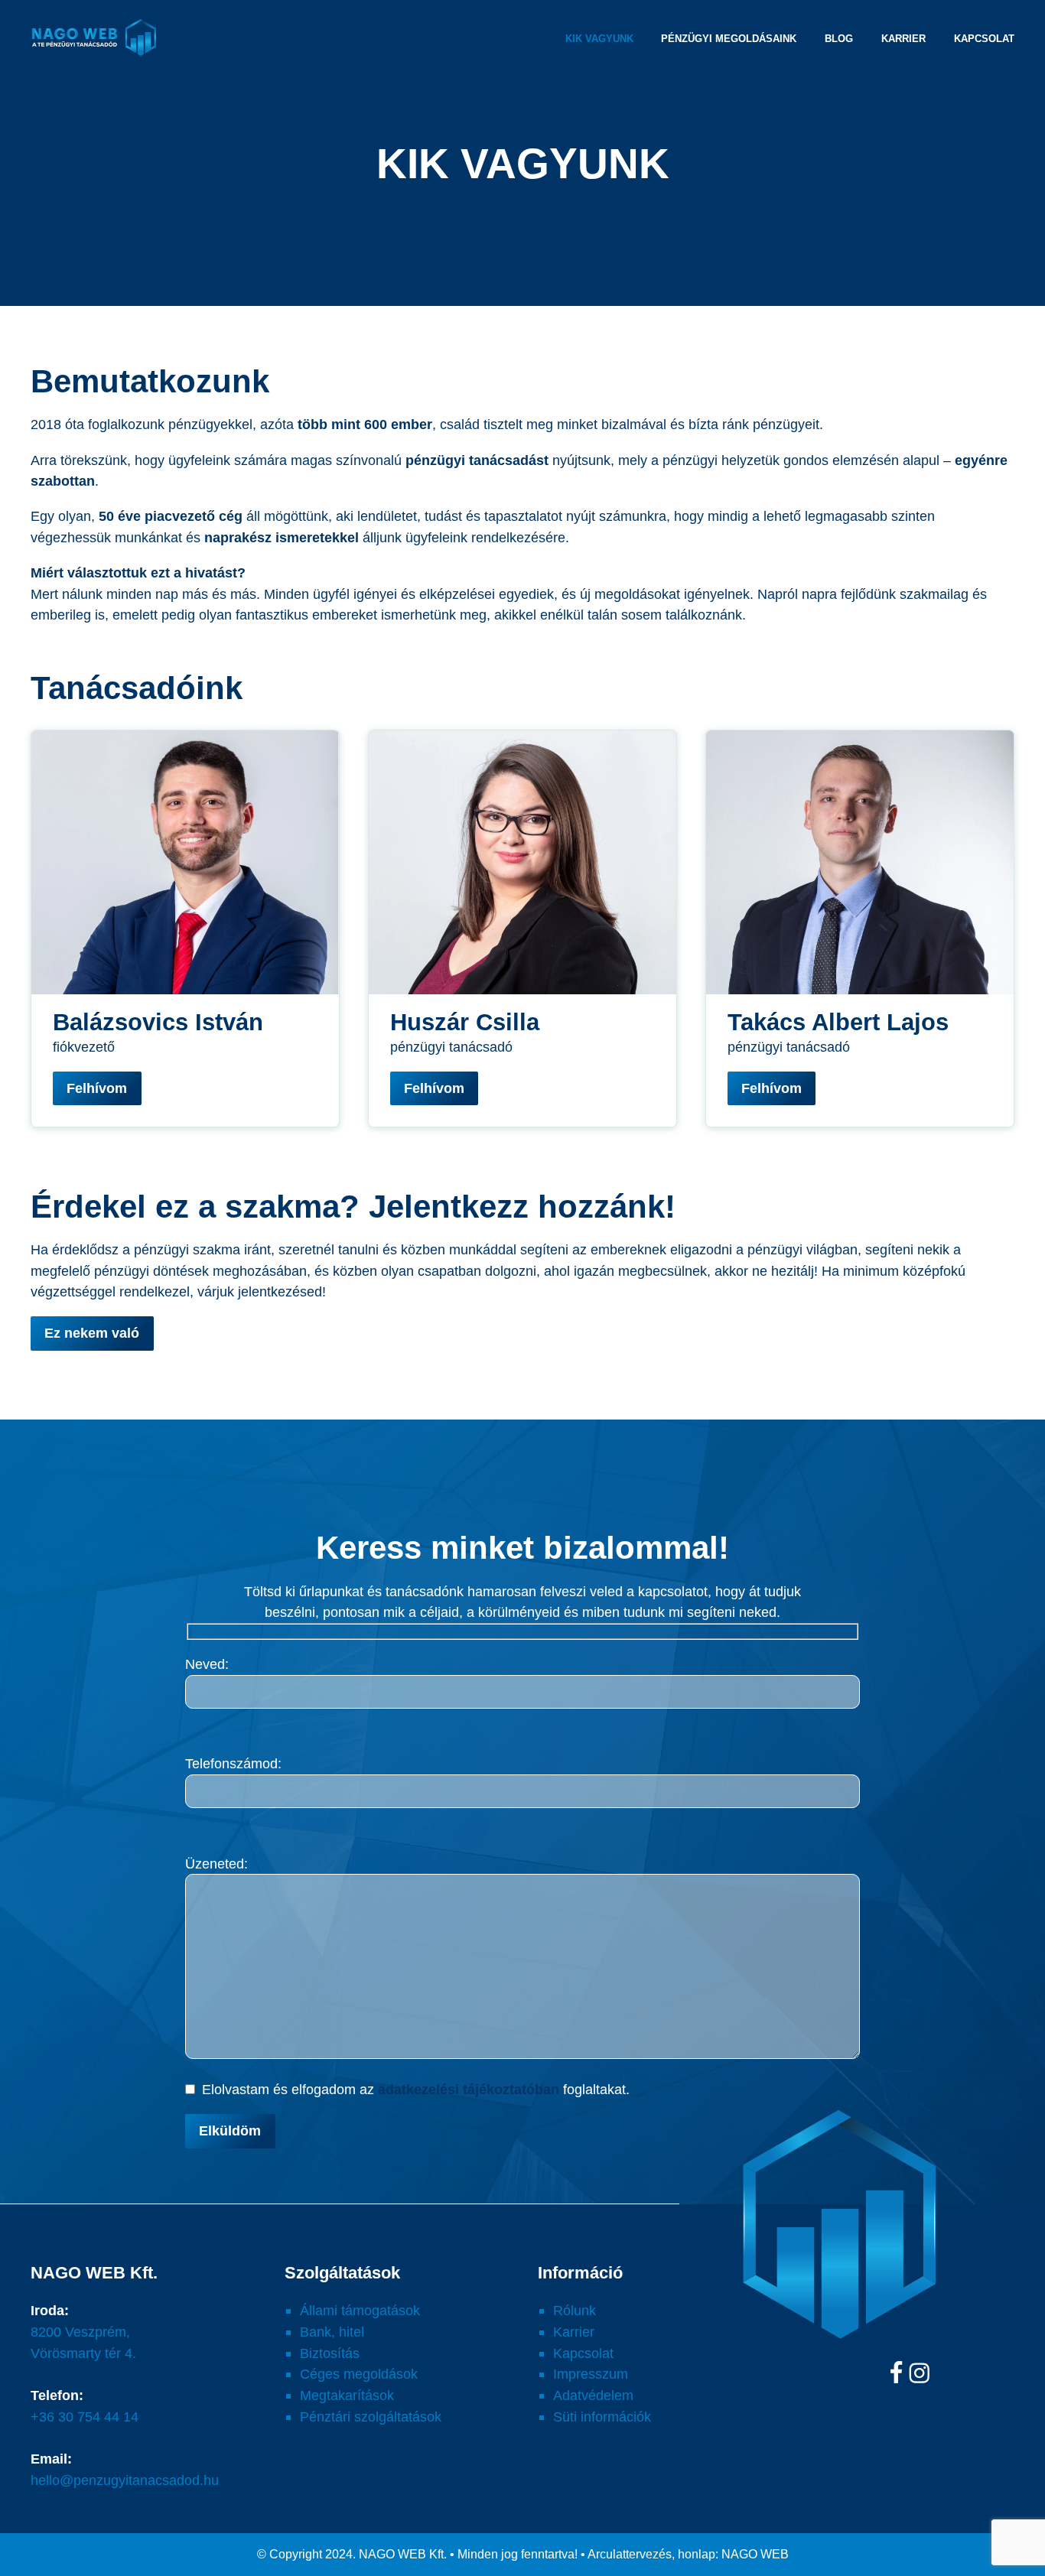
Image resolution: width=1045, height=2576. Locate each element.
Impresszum (591, 2374)
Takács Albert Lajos (838, 1022)
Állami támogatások (360, 2310)
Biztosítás (330, 2353)
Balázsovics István (158, 1022)
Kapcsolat (984, 39)
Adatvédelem (593, 2395)
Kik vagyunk (599, 39)
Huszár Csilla (465, 1022)
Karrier (903, 39)
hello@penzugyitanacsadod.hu (125, 2480)
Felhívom (97, 1088)
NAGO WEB (755, 2554)
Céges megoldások (359, 2374)
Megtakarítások (347, 2395)
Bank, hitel (332, 2332)
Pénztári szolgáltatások (371, 2417)
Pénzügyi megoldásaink (729, 39)
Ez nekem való (92, 1333)
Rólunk (575, 2310)
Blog (839, 39)
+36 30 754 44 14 (85, 2417)
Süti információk (602, 2417)
